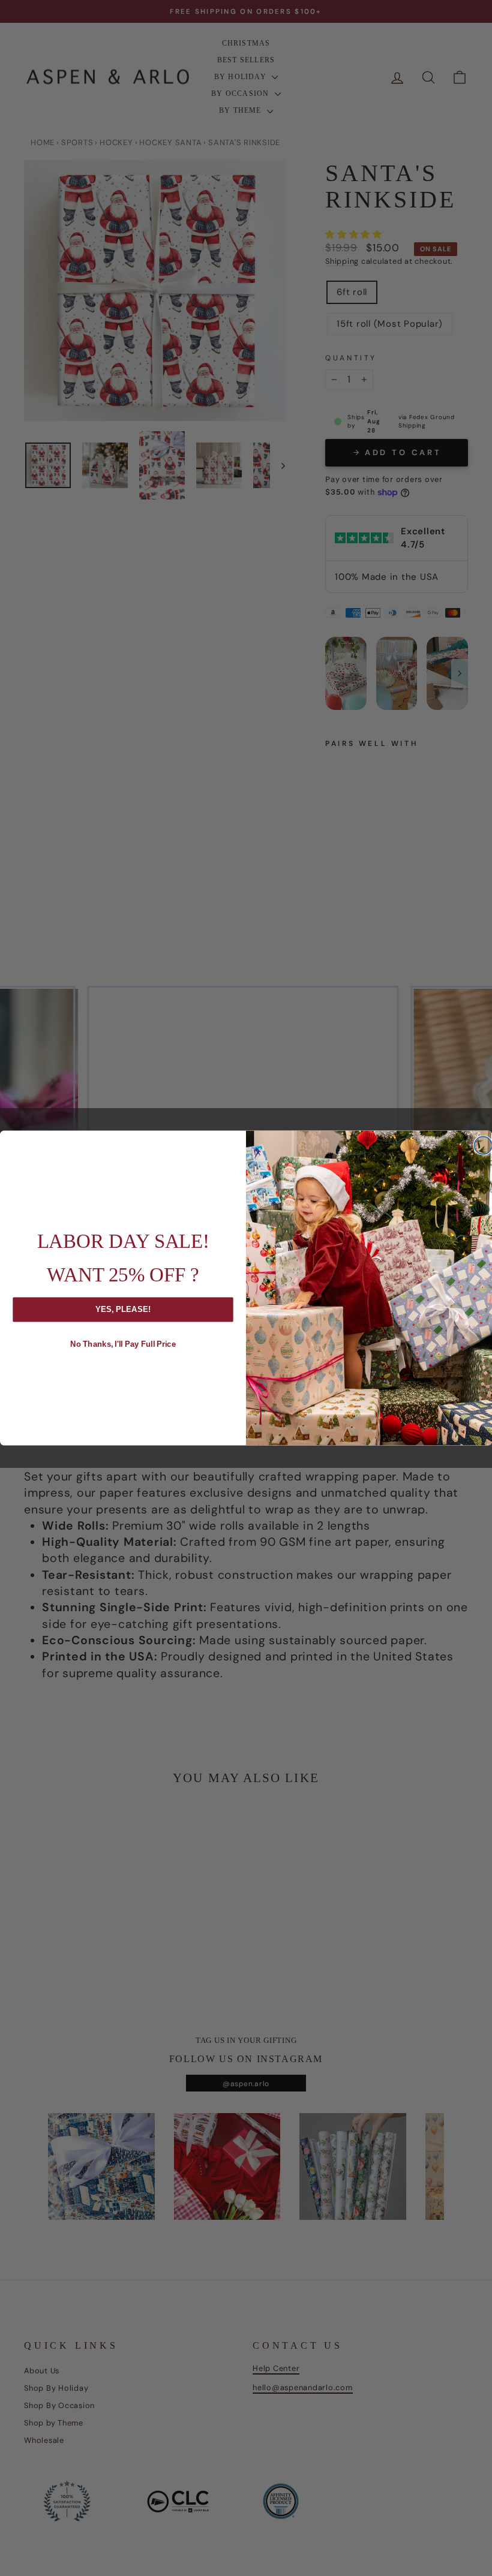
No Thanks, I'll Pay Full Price (123, 1344)
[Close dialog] (483, 1145)
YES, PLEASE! (123, 1309)
